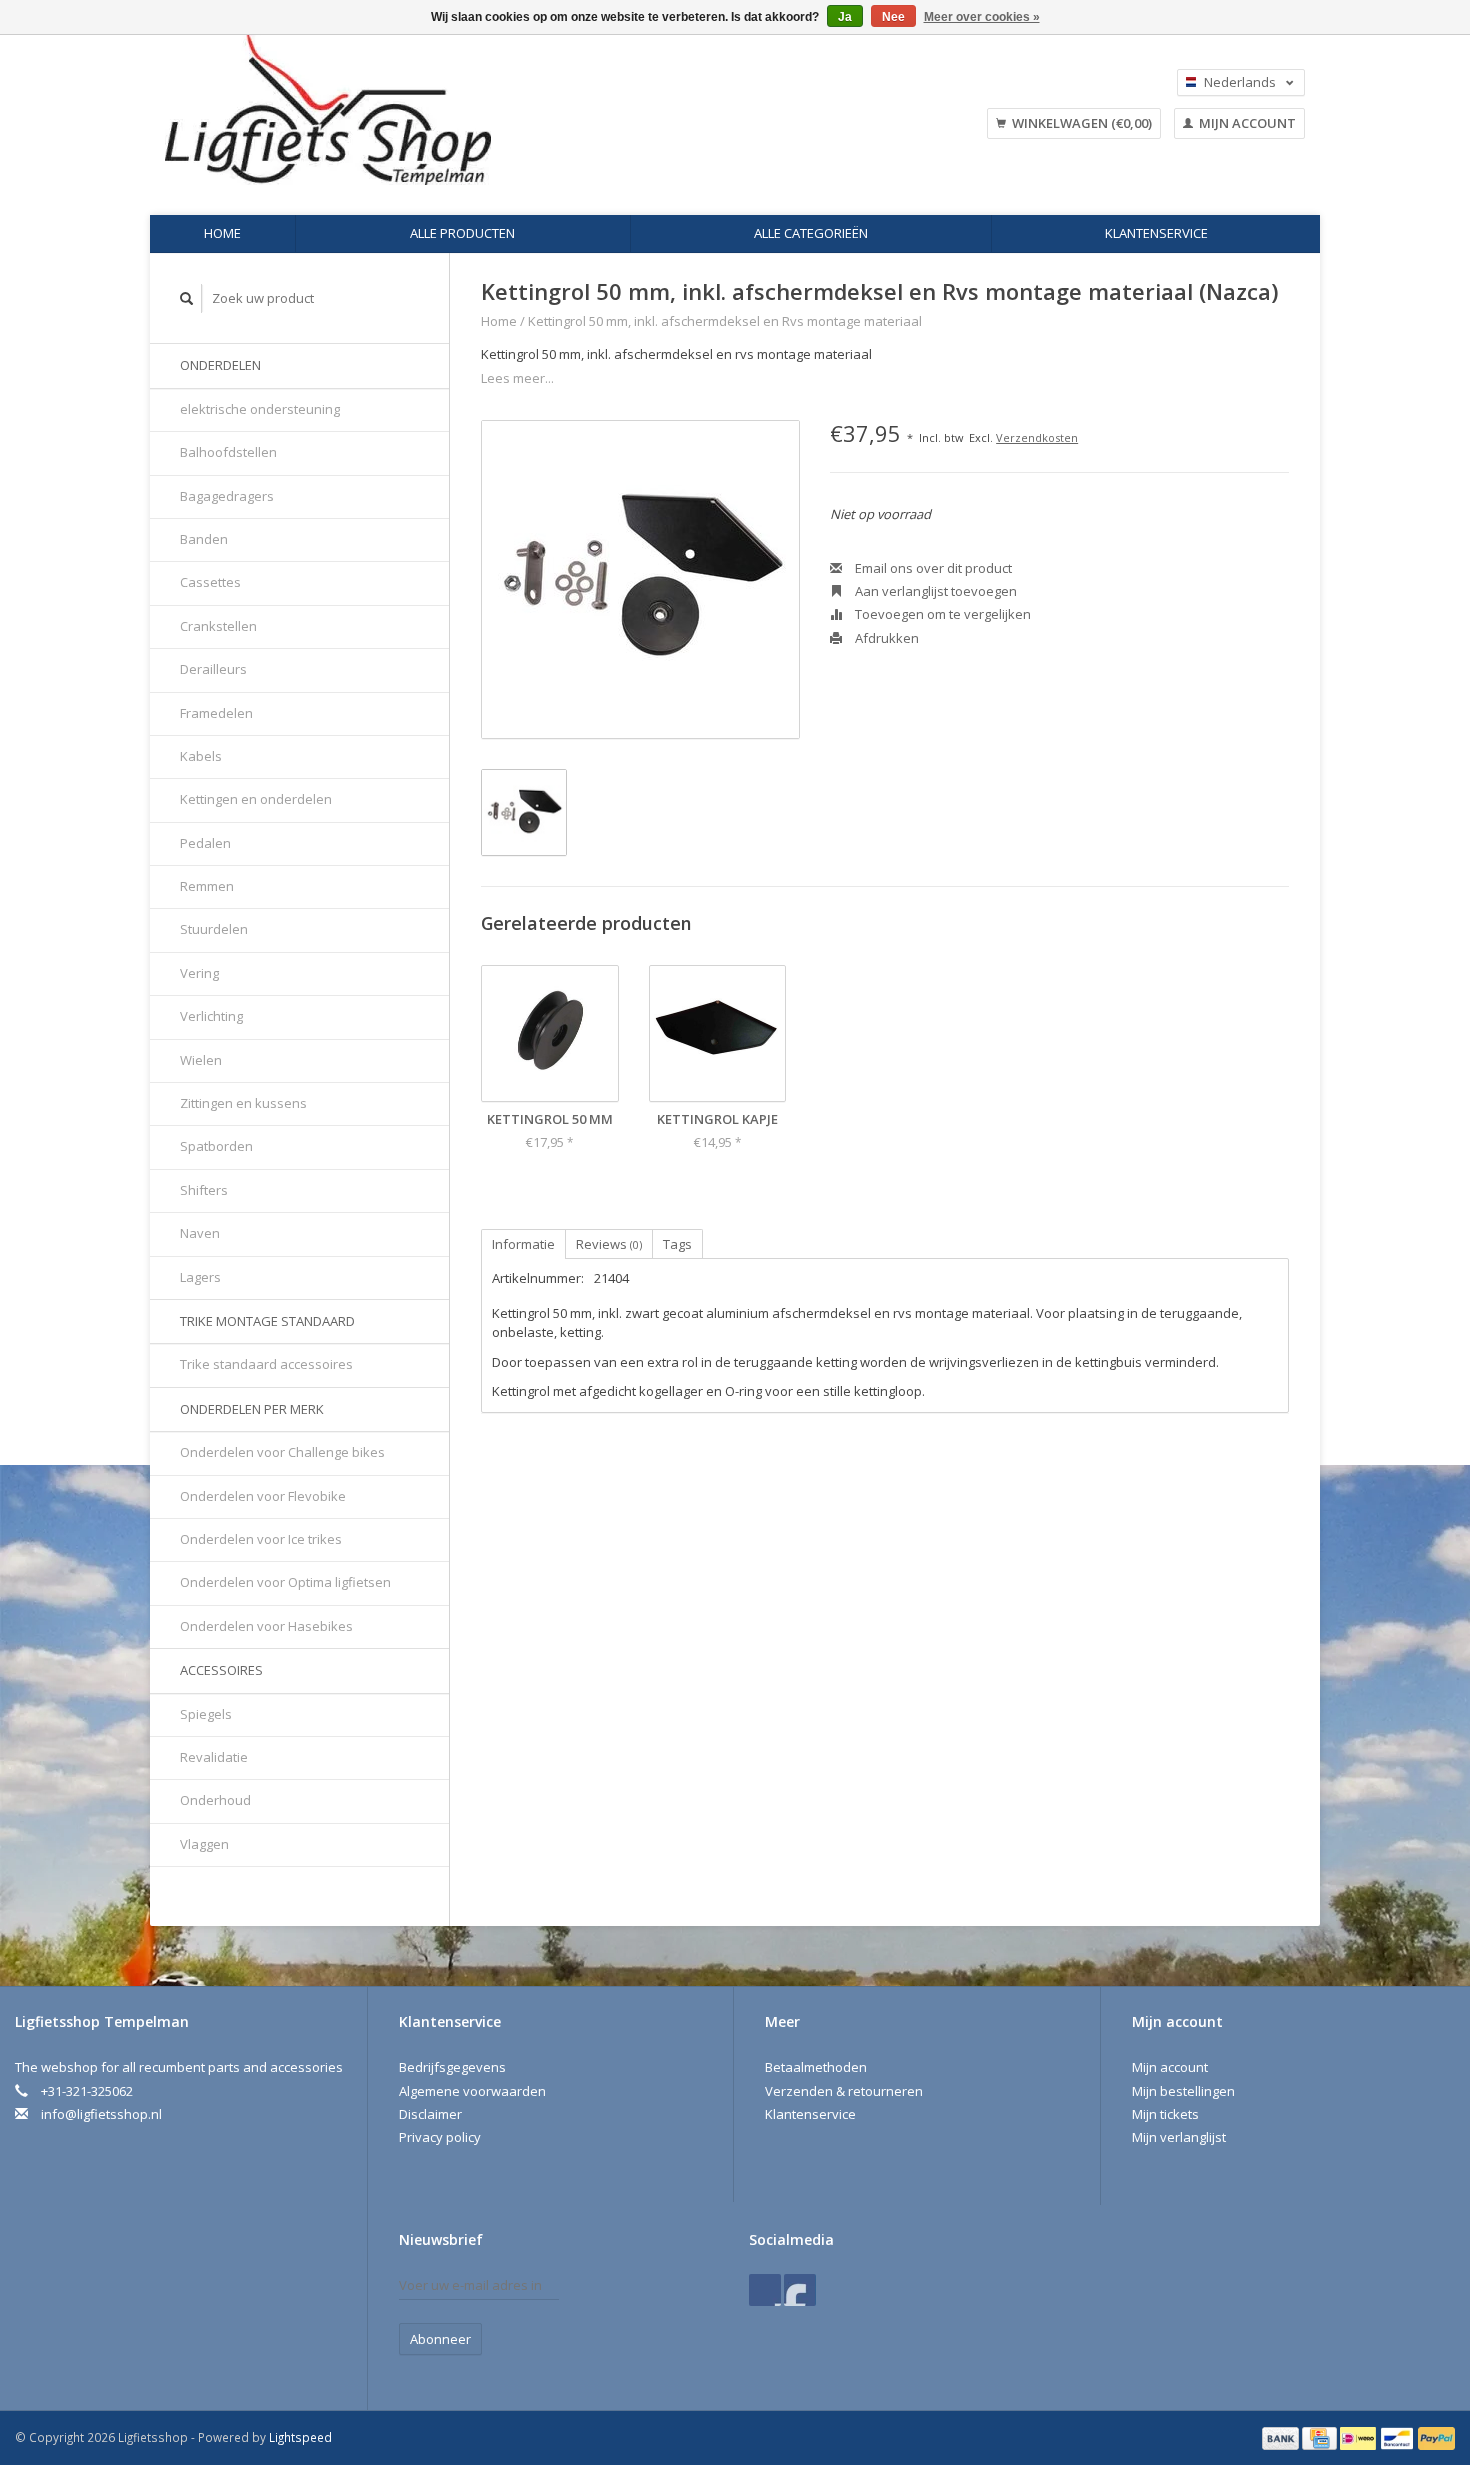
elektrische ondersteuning (260, 409)
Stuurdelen (214, 929)
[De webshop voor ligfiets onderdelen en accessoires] (453, 110)
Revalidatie (214, 1757)
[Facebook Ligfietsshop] (765, 2290)
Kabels (201, 756)
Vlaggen (204, 1844)
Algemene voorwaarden (472, 2091)
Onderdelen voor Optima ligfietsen (285, 1582)
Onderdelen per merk (252, 1409)
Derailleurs (213, 669)
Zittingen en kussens (243, 1103)
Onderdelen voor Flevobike (263, 1496)
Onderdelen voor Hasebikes (266, 1626)
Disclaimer (430, 2114)
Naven (200, 1233)
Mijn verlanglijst (1179, 2137)
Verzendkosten (1037, 437)
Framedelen (216, 713)
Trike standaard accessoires (266, 1364)
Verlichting (211, 1016)
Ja (845, 17)
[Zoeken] (187, 298)
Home (222, 233)
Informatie (523, 1244)
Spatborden (216, 1146)
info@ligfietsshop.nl (101, 2114)
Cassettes (210, 582)
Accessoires (221, 1670)
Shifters (204, 1190)
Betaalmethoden (816, 2067)
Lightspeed (300, 2437)
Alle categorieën (811, 233)
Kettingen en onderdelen (256, 799)
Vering (199, 973)
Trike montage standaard (267, 1321)
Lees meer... (517, 378)
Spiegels (206, 1714)
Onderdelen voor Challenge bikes (282, 1452)
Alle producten (462, 233)
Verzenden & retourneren (844, 2091)
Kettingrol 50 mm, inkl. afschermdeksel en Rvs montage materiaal (725, 321)
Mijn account (1246, 123)
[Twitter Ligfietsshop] (800, 2290)
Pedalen (205, 843)
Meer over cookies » (982, 17)
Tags (677, 1244)
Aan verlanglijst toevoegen (934, 591)
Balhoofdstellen (228, 452)
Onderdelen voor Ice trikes (261, 1539)
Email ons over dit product (932, 568)
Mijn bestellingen (1183, 2091)
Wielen (201, 1060)
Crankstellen (218, 626)
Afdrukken (885, 638)
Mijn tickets (1165, 2114)
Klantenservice (1156, 233)
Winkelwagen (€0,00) (1080, 123)
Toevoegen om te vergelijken (941, 614)
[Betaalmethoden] (1282, 2437)
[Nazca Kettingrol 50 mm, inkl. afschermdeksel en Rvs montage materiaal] (640, 579)
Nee (893, 17)
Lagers (200, 1277)
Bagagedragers (227, 496)
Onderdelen (220, 365)
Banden (204, 539)
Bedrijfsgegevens (452, 2067)
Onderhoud (215, 1800)
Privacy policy (440, 2137)
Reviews (609, 1244)
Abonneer (440, 2339)
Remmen (207, 886)
